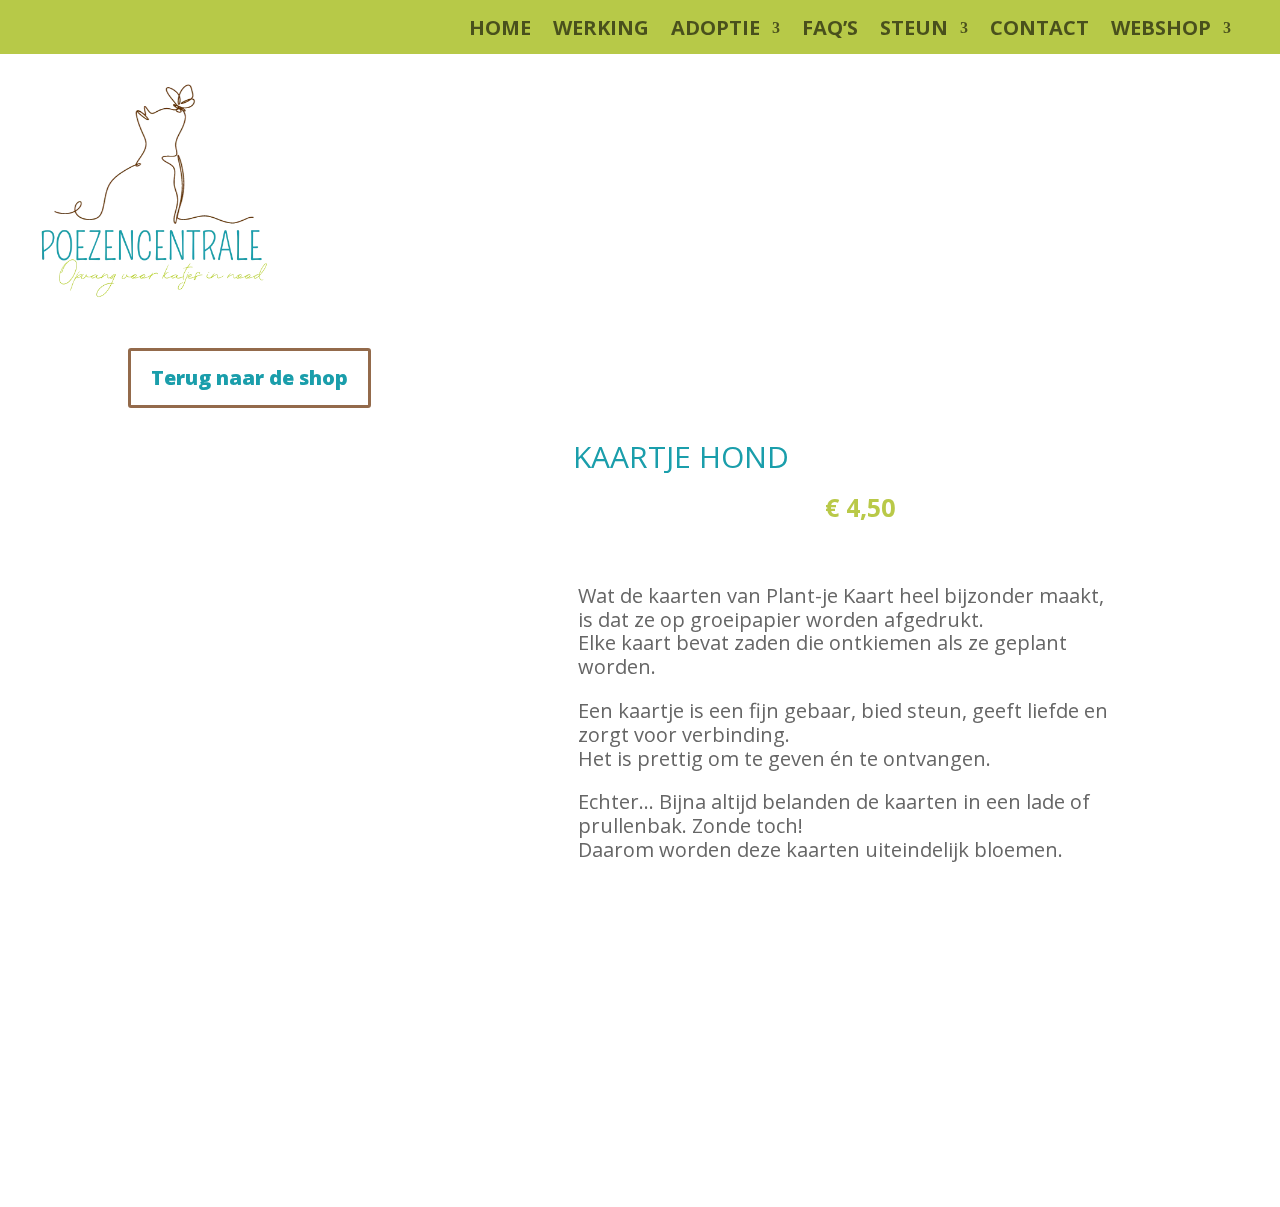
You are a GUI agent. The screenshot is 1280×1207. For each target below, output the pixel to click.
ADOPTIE (715, 31)
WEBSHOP (1161, 31)
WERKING (601, 31)
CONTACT (1039, 31)
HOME (500, 31)
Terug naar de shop (249, 377)
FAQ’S (830, 31)
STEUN (914, 31)
